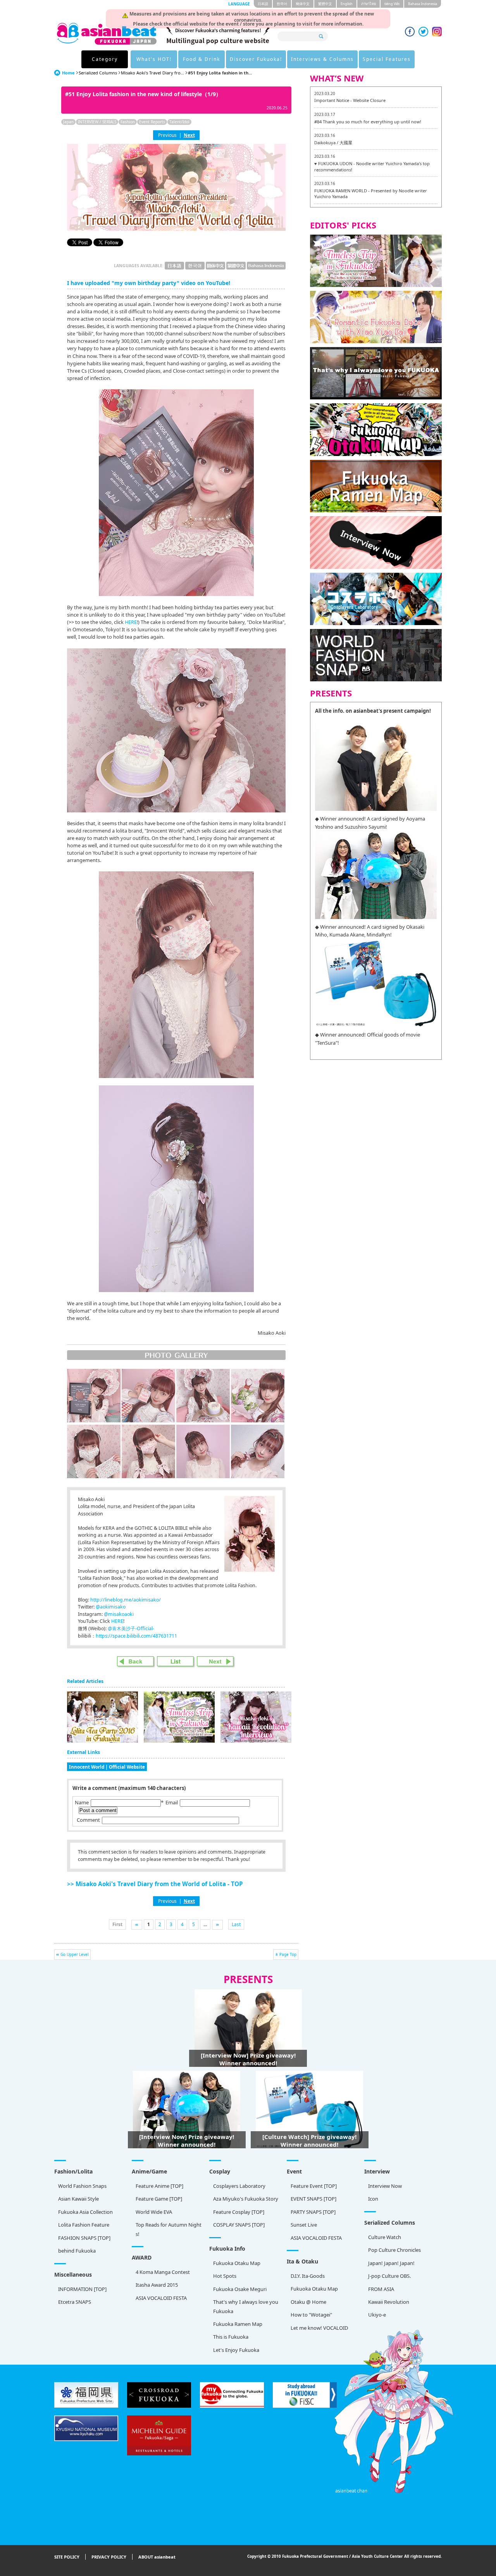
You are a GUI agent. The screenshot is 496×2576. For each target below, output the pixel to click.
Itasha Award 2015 (157, 2285)
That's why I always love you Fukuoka (246, 2306)
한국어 (282, 4)
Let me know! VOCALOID (319, 2328)
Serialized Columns (98, 73)
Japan (68, 122)
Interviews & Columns (322, 59)
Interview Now (385, 2186)
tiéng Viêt (392, 4)
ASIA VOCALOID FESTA (316, 2238)
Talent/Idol (179, 122)
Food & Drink (201, 59)
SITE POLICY (67, 2557)
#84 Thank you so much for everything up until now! (368, 122)
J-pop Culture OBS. (389, 2276)
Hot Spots (225, 2276)
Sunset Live (304, 2225)
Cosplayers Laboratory (239, 2186)
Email (172, 1802)
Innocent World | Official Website (107, 1767)
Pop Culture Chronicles (394, 2250)
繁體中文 (325, 4)
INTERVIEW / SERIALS (97, 122)
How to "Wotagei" (311, 2315)
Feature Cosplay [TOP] (239, 2212)
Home (68, 73)
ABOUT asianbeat (157, 2557)
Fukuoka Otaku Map (237, 2263)
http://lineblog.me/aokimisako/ (126, 1600)
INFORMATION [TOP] (82, 2289)
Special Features (387, 59)
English (347, 4)
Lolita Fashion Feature (84, 2225)
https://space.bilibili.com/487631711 (136, 1636)
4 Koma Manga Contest (163, 2272)
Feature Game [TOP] (159, 2199)
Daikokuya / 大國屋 (333, 143)
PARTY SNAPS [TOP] (313, 2212)
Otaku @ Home (308, 2302)
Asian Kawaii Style (78, 2199)
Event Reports (152, 122)
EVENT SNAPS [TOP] (313, 2199)
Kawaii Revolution (389, 2302)
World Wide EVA (154, 2212)
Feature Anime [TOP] (159, 2186)
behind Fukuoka (77, 2251)
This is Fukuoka (231, 2337)
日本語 (263, 4)
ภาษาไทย (369, 4)
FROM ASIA (381, 2289)
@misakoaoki (119, 1614)
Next (189, 135)
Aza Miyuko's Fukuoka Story (246, 2199)
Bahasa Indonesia (423, 4)
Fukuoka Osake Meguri (240, 2289)
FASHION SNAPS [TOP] (84, 2238)
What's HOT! (154, 59)
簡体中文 (303, 4)
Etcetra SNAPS (75, 2302)
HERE (131, 622)
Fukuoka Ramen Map (238, 2324)
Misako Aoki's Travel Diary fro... (152, 73)
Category (105, 59)
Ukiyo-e (377, 2315)
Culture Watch (385, 2237)
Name (82, 1802)
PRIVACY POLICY (109, 2557)
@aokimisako (111, 1607)
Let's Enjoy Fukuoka (236, 2350)
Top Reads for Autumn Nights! (169, 2229)
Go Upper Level (75, 1954)
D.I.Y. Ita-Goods (308, 2276)
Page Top (288, 1954)
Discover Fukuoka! (256, 59)
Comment (88, 1820)
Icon (373, 2199)
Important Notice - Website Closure (350, 100)
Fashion (128, 122)
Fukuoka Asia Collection (85, 2212)
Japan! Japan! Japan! (391, 2263)
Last (236, 1924)
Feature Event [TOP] (314, 2186)
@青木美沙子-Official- (131, 1628)
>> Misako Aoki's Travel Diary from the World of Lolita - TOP (155, 1884)
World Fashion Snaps (82, 2186)
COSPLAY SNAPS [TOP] (239, 2225)
